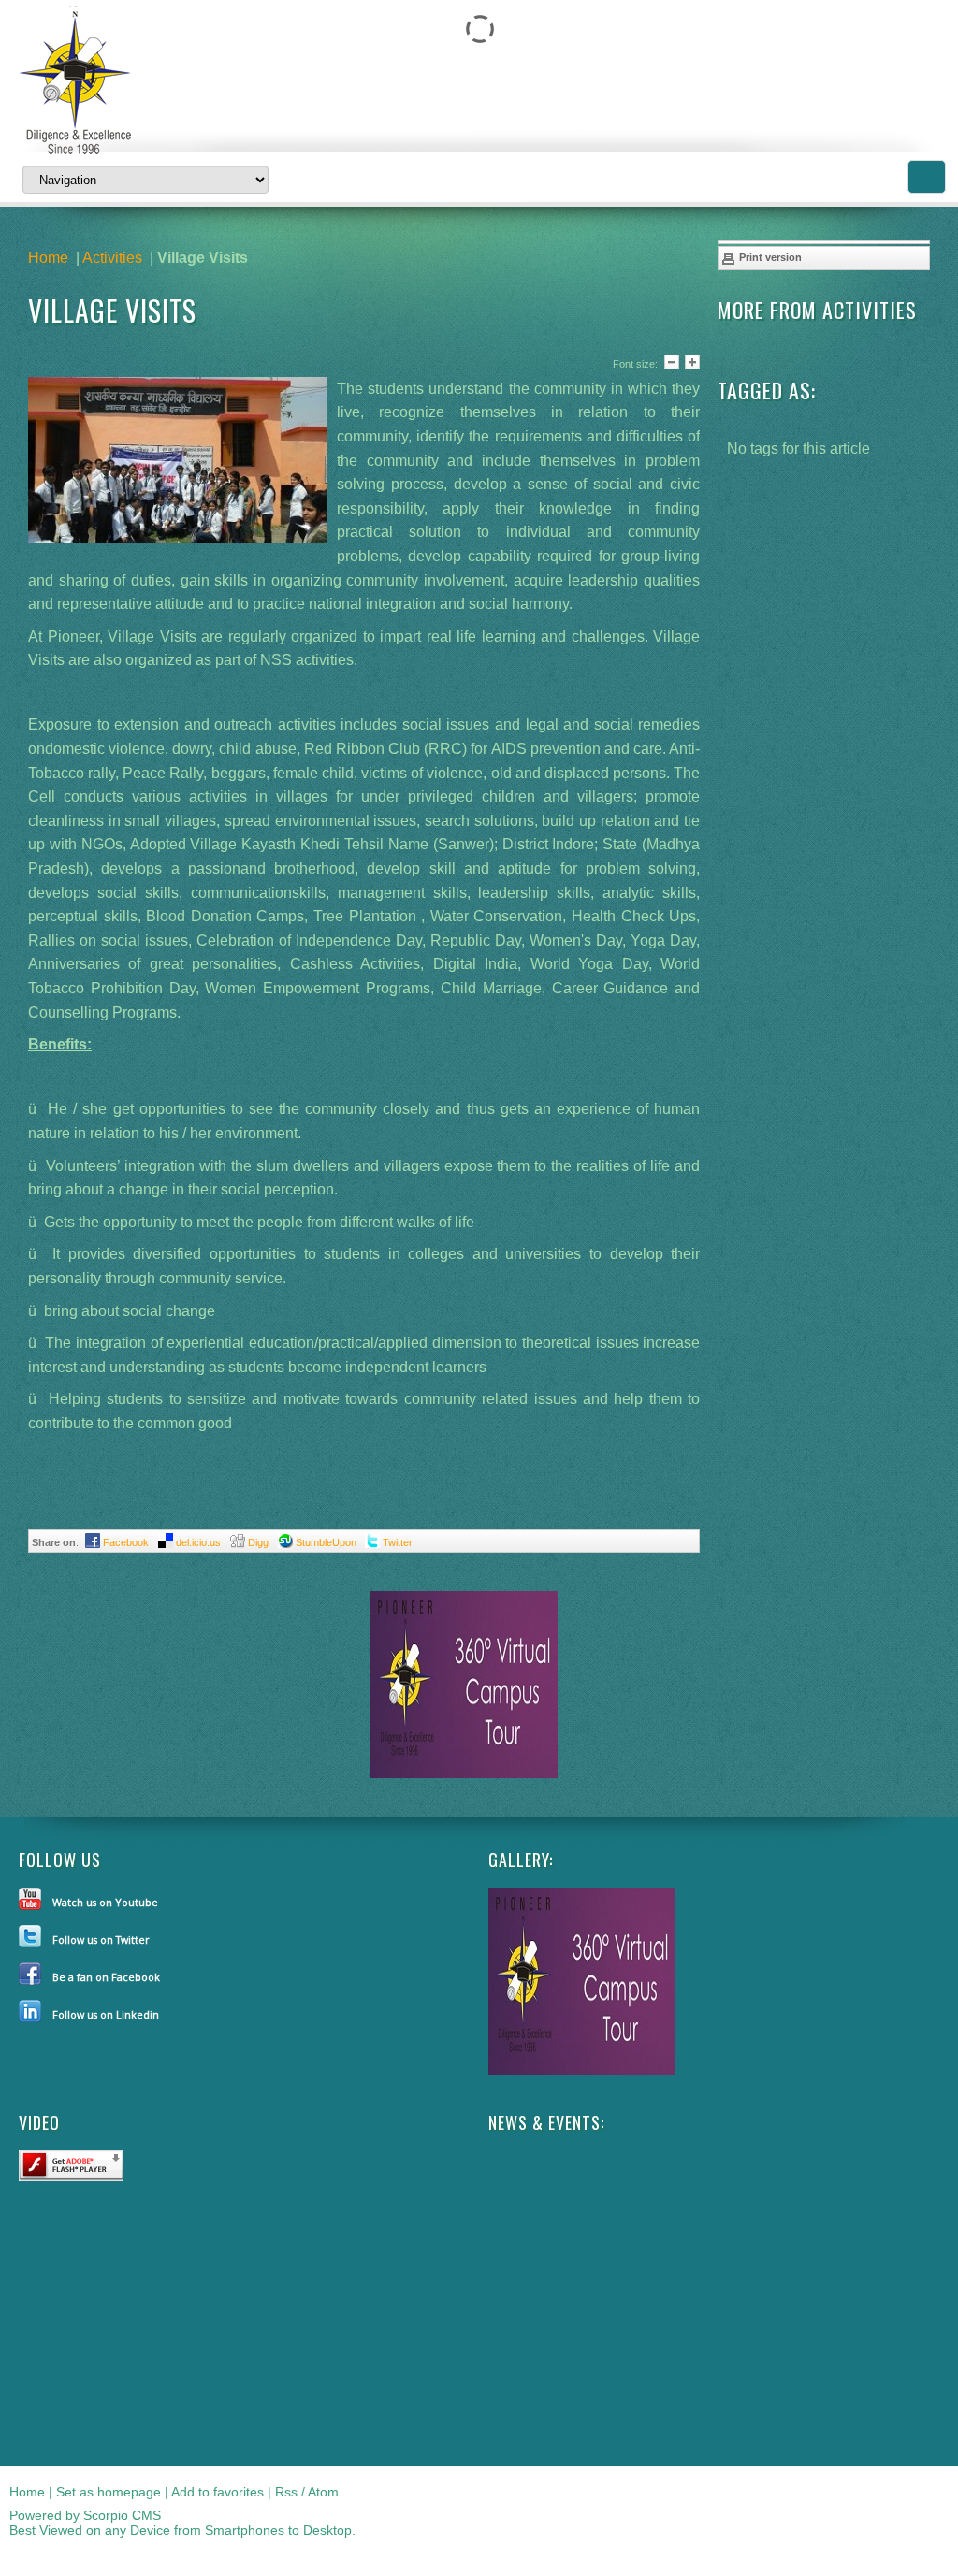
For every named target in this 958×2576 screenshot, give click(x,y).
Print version (769, 257)
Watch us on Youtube (105, 1902)
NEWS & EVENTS (544, 2122)
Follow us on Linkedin (106, 2014)
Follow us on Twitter (101, 1939)
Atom (323, 2492)
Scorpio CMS (122, 2515)
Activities (112, 258)
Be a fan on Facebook (106, 1977)
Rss (286, 2492)
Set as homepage (109, 2492)
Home (48, 258)
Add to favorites (218, 2492)
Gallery (519, 1860)
